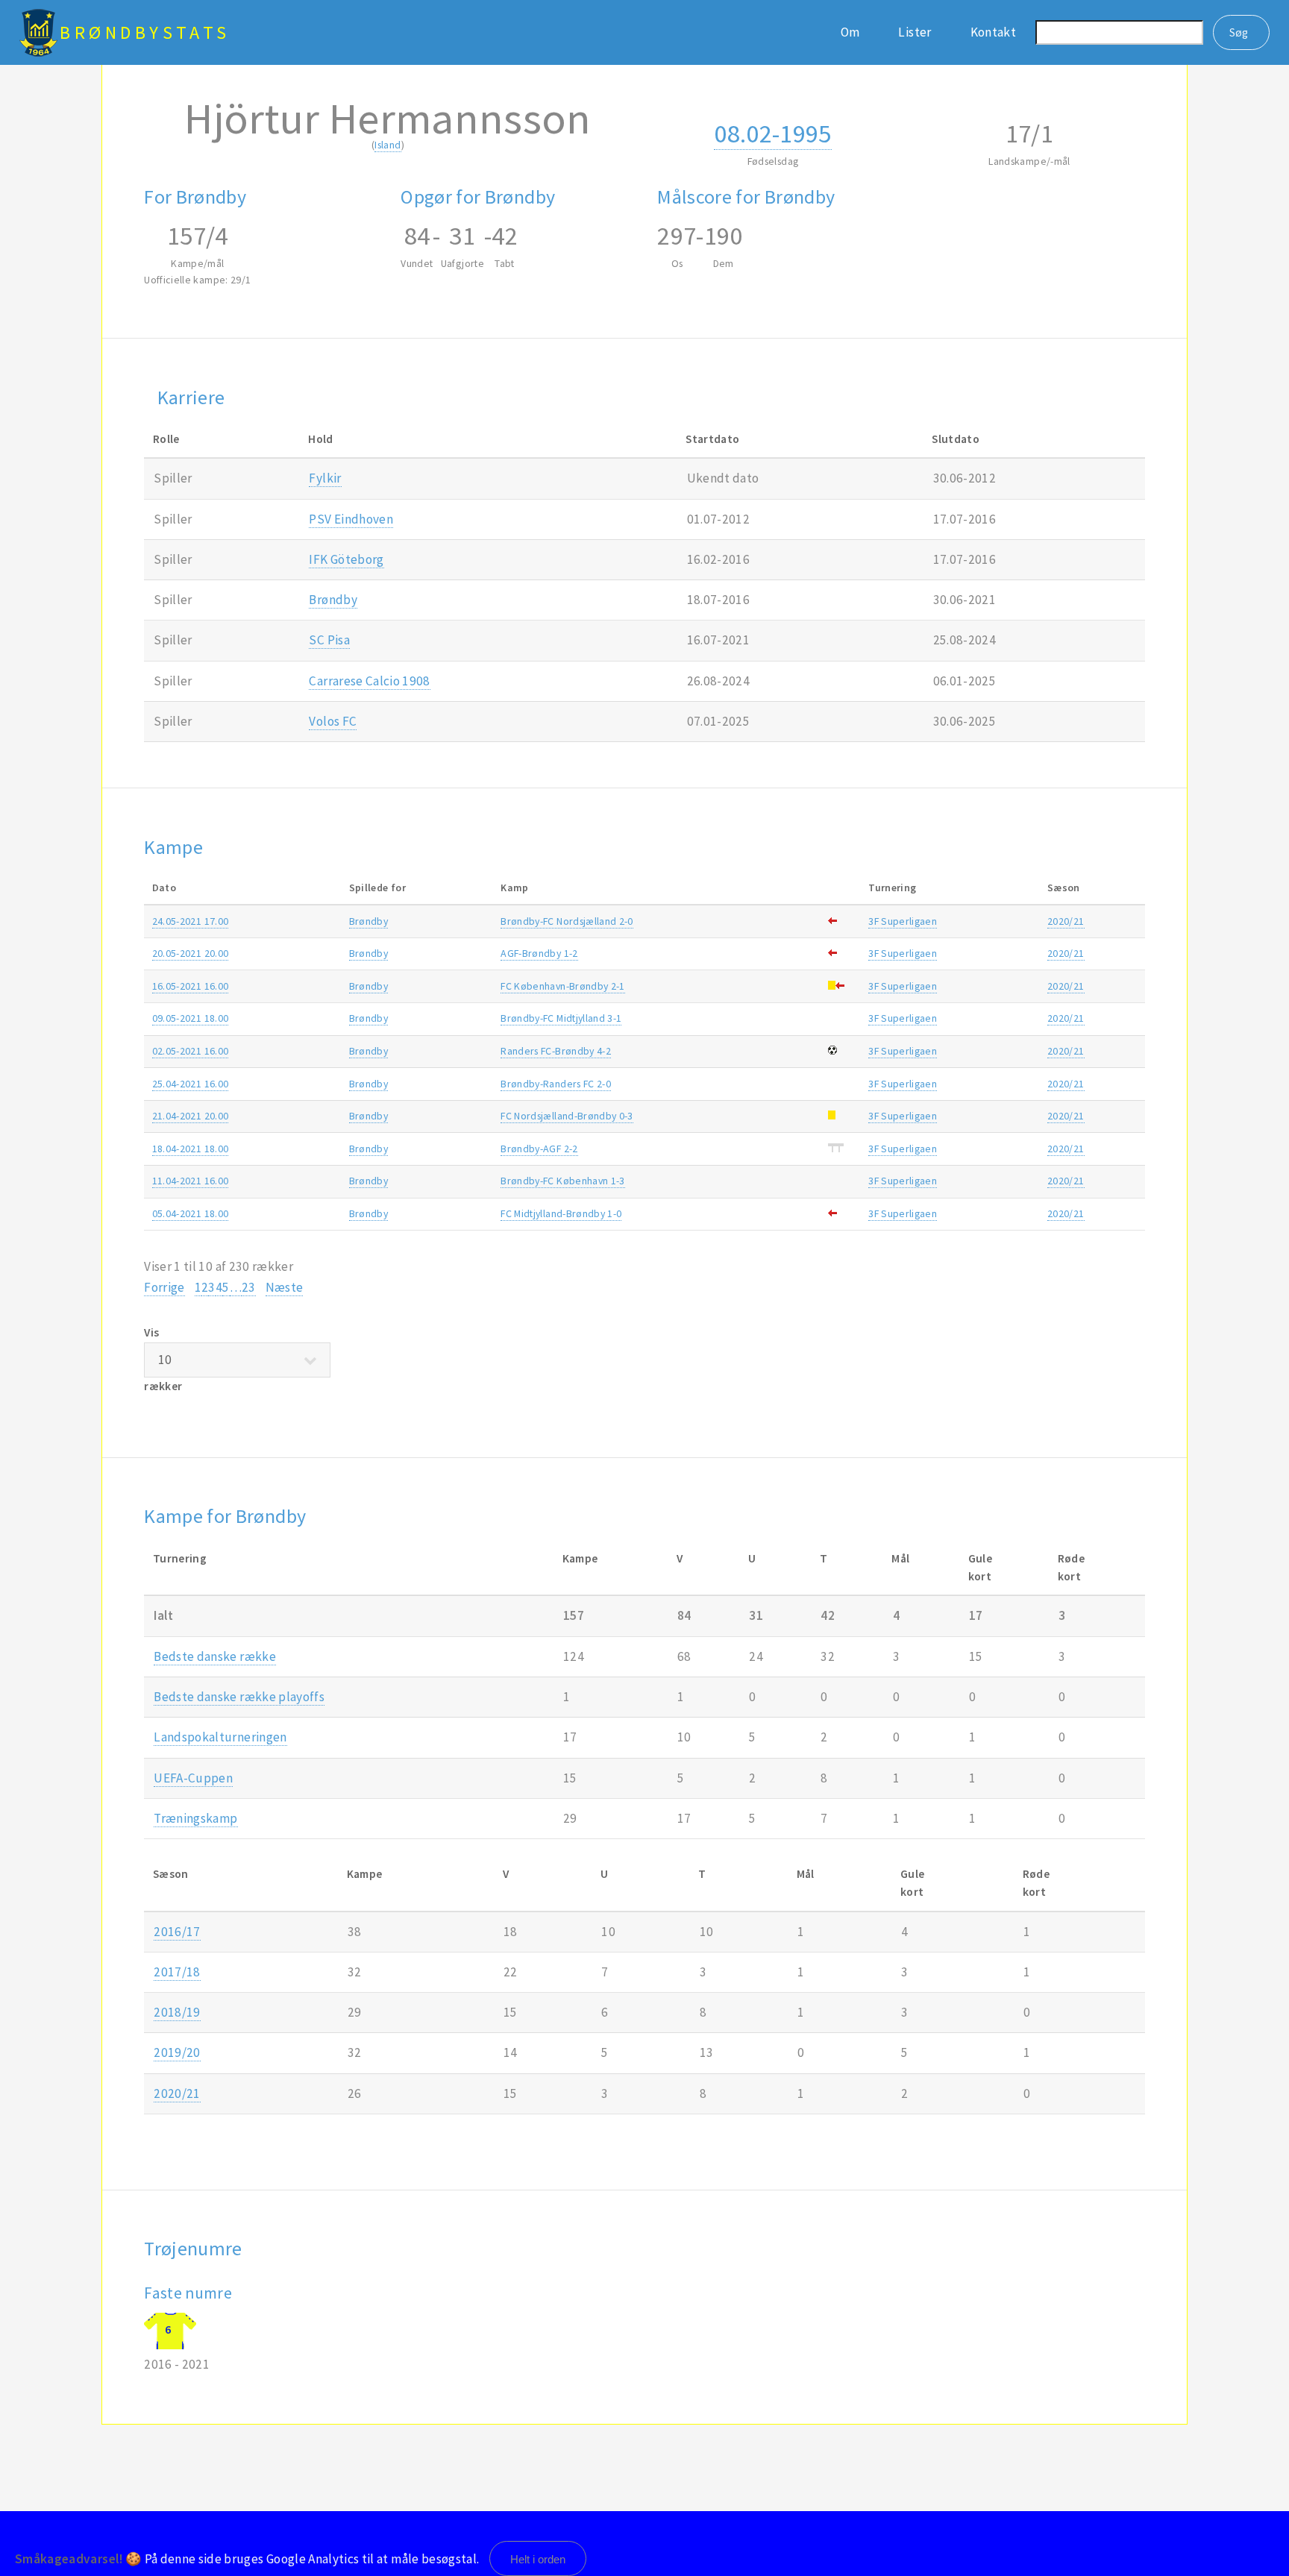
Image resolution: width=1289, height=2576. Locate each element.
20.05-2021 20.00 (191, 953)
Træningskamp (195, 1818)
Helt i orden (538, 2559)
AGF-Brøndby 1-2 (539, 953)
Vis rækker (163, 1359)
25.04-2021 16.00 (191, 1084)
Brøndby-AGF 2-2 (539, 1149)
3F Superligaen (903, 921)
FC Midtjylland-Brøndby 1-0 (561, 1213)
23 (249, 1287)
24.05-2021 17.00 (191, 921)
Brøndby (333, 600)
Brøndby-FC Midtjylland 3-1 (561, 1018)
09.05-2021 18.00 (191, 1018)
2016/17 (177, 1932)
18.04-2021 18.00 (191, 1149)
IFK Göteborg (346, 559)
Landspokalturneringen (220, 1737)
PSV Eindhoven (351, 519)
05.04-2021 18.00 (191, 1213)
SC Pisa (329, 640)
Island (388, 145)
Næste (285, 1287)
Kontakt (993, 32)
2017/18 (177, 1972)
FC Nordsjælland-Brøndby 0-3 (567, 1116)
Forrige (164, 1287)
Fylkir (325, 478)
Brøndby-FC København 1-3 (562, 1181)
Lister (915, 32)
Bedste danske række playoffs (239, 1697)
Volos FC (333, 721)
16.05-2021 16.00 (191, 986)
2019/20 (177, 2052)
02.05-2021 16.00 (191, 1051)
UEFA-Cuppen (193, 1778)
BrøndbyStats (145, 32)
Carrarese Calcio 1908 (369, 681)
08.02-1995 (772, 133)
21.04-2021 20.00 (191, 1116)
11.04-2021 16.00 (191, 1181)
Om (850, 32)
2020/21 (1066, 921)
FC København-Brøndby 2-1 (562, 986)
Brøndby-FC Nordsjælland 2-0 (567, 921)
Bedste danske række (215, 1656)
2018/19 (177, 2012)
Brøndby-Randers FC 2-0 (556, 1084)
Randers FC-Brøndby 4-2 (556, 1051)
